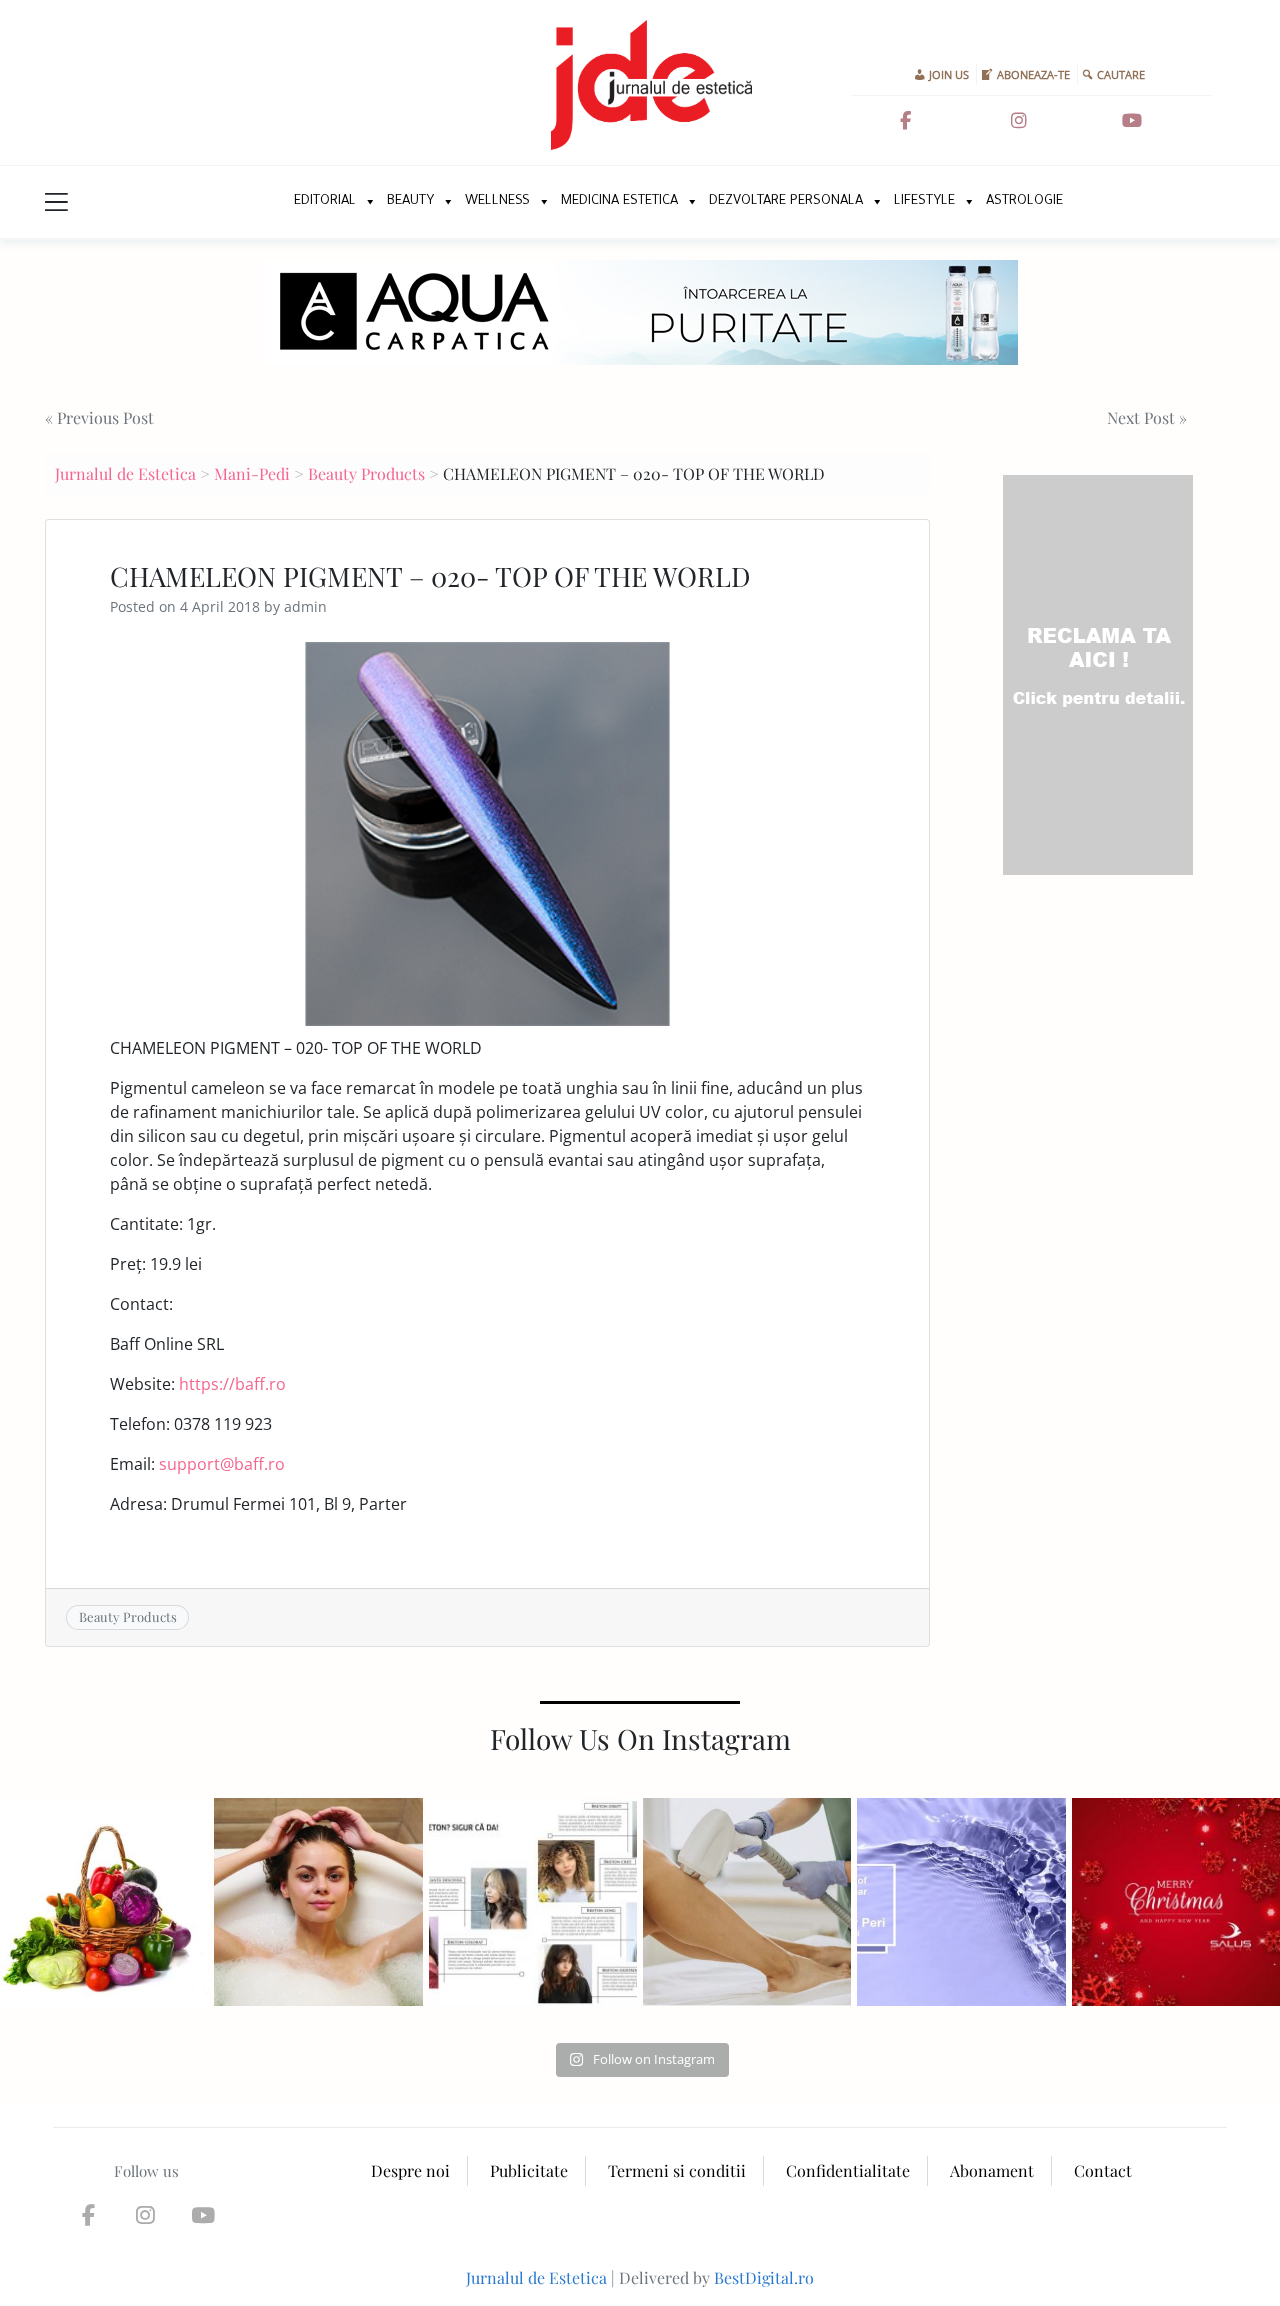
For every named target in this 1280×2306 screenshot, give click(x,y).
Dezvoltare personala (786, 201)
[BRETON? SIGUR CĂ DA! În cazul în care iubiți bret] (533, 1902)
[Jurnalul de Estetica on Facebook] (905, 121)
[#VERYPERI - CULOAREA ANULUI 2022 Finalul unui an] (961, 1902)
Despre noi (410, 2170)
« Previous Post (99, 417)
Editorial (325, 201)
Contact (1103, 2170)
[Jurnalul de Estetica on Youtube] (1132, 121)
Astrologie (1024, 201)
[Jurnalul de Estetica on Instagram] (1019, 121)
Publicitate (529, 2170)
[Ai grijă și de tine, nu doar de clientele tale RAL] (318, 1902)
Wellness (497, 201)
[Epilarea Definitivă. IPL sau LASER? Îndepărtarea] (747, 1902)
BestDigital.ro (764, 2277)
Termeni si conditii (677, 2170)
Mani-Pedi (252, 473)
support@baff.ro (222, 1464)
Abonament (992, 2170)
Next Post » (1147, 417)
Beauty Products (366, 473)
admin (305, 606)
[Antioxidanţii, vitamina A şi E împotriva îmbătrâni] (104, 1902)
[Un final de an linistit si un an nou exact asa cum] (1176, 1902)
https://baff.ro (232, 1384)
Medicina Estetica (619, 201)
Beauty (410, 201)
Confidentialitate (848, 2170)
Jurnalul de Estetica (125, 473)
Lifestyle (924, 201)
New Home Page (257, 202)
